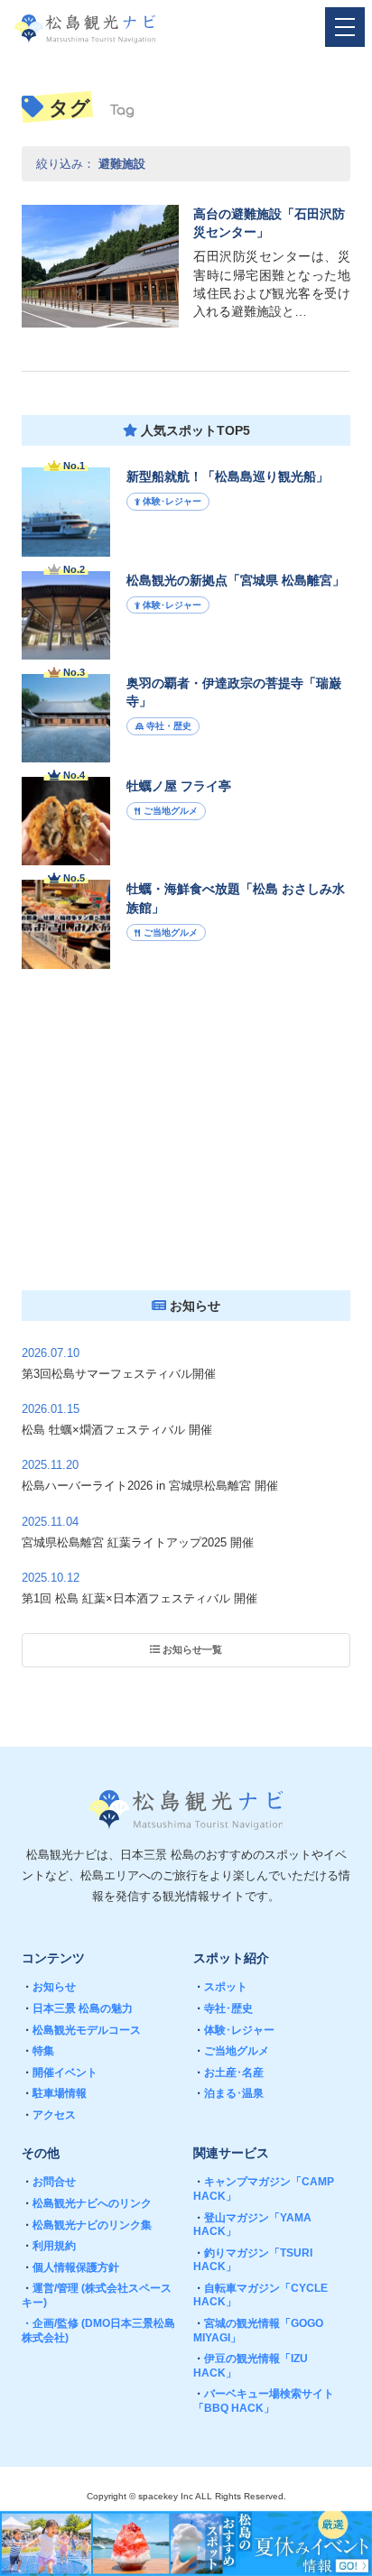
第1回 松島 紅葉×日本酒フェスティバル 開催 (139, 1598)
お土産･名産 (228, 2073)
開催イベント (60, 2073)
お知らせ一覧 (191, 1649)
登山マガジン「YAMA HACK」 (252, 2225)
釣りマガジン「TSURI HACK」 (253, 2260)
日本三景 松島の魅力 (77, 2008)
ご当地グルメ (231, 2051)
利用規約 (49, 2246)
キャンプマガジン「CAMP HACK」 (264, 2189)
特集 (38, 2051)
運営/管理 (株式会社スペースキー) (97, 2295)
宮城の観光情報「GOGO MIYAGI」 (258, 2331)
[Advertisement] (186, 1140)
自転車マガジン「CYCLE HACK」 (260, 2295)
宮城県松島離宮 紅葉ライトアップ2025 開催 (138, 1542)
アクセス (49, 2115)
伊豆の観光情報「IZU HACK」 (251, 2366)
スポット (220, 1987)
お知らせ (49, 1987)
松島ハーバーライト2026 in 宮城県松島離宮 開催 (150, 1486)
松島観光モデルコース (81, 2030)
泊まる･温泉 (228, 2093)
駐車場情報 (54, 2093)
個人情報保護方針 (70, 2267)
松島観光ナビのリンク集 (87, 2225)
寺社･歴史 (223, 2008)
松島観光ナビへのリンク (87, 2203)
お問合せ (49, 2182)
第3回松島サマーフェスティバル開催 (119, 1374)
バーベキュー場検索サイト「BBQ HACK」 (264, 2401)
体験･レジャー (234, 2030)
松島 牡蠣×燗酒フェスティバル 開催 (117, 1430)
